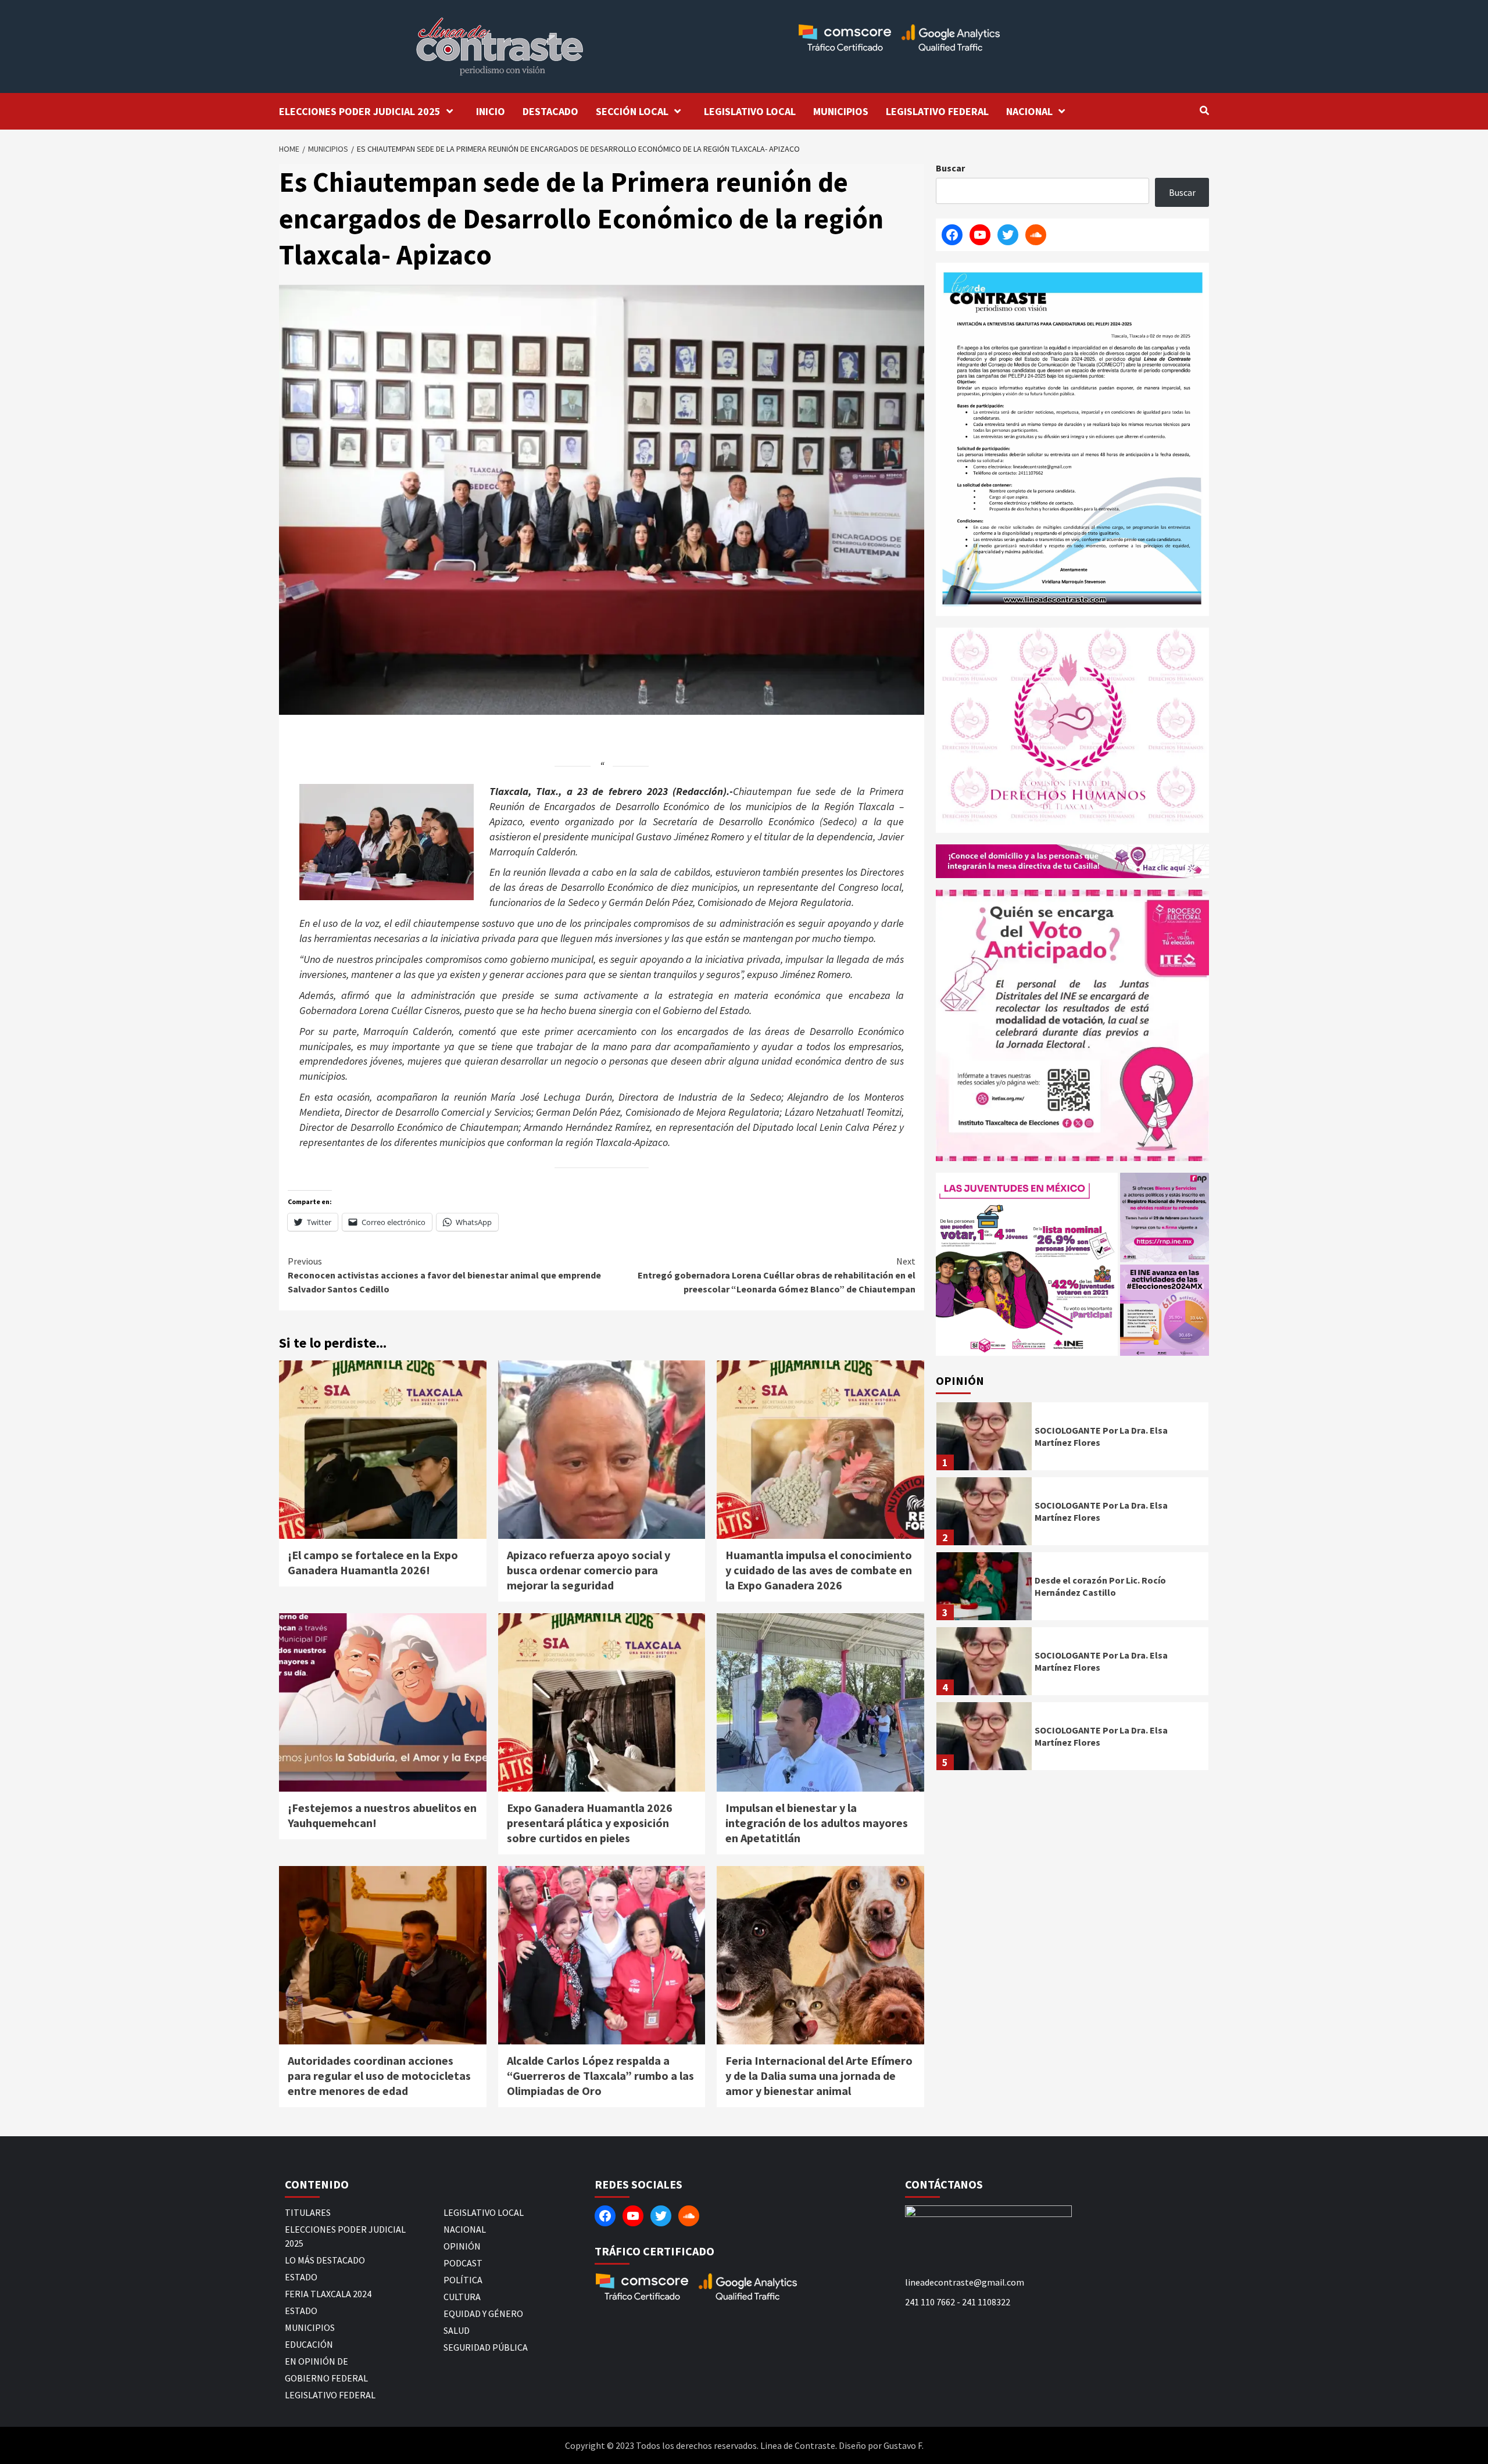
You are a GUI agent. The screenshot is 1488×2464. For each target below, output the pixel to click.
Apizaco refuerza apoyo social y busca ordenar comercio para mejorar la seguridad (589, 1570)
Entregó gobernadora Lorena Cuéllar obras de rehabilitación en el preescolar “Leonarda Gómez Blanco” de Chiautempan (777, 1275)
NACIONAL (1029, 111)
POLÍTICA (463, 2280)
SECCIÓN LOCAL (632, 111)
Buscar (950, 168)
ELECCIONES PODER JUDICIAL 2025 (360, 111)
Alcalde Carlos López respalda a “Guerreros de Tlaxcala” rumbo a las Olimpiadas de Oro (600, 2076)
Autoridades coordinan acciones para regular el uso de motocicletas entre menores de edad (379, 2076)
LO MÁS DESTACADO (325, 2260)
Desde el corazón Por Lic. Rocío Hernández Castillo (1100, 1586)
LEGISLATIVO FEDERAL (937, 111)
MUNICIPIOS (841, 111)
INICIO (491, 111)
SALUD (457, 2330)
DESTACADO (550, 111)
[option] (1072, 1439)
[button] (1027, 1264)
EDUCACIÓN (309, 2344)
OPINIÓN (462, 2246)
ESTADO (301, 2277)
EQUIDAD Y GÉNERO (483, 2313)
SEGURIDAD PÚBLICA (486, 2347)
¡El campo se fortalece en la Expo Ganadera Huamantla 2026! (373, 1562)
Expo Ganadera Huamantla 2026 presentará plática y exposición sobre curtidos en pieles (590, 1823)
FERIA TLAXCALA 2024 (328, 2294)
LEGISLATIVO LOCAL (750, 111)
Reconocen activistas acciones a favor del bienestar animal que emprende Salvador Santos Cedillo (444, 1275)
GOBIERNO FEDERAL (326, 2378)
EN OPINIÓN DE (316, 2361)
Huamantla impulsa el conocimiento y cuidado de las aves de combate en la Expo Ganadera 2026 (819, 1570)
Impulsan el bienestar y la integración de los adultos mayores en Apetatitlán (817, 1823)
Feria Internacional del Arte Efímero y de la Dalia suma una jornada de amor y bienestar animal (819, 2076)
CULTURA (462, 2297)
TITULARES (308, 2212)
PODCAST (463, 2263)
